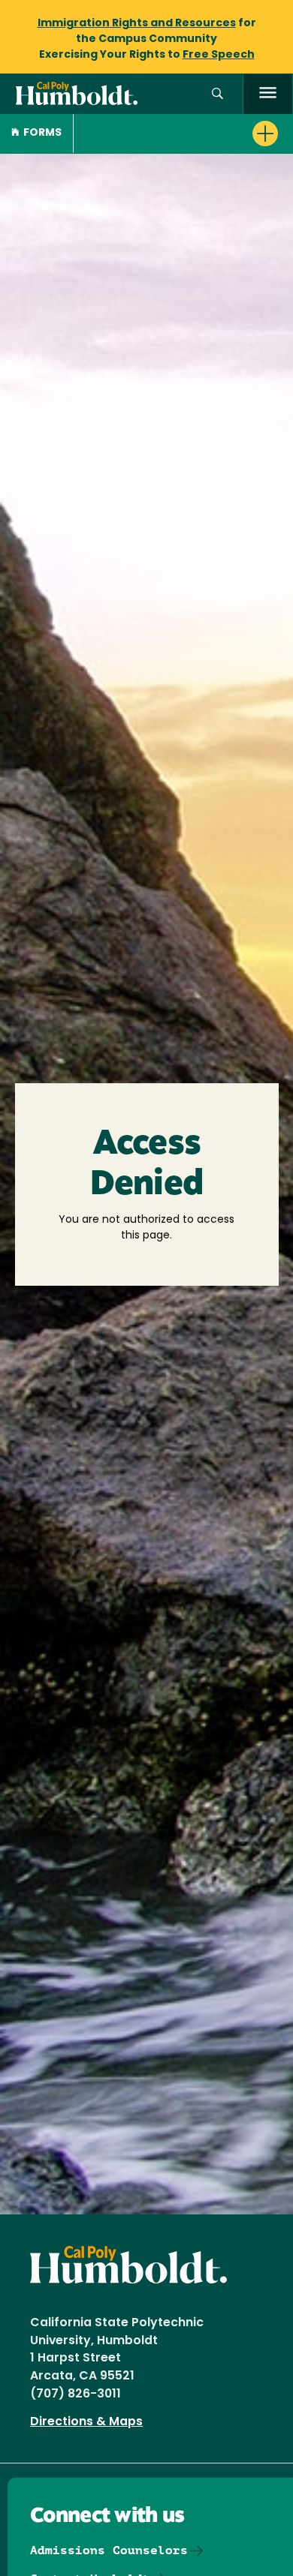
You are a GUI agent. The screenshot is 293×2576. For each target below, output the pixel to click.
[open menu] (268, 94)
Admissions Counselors (109, 2550)
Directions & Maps (86, 2422)
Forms (42, 133)
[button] (217, 94)
